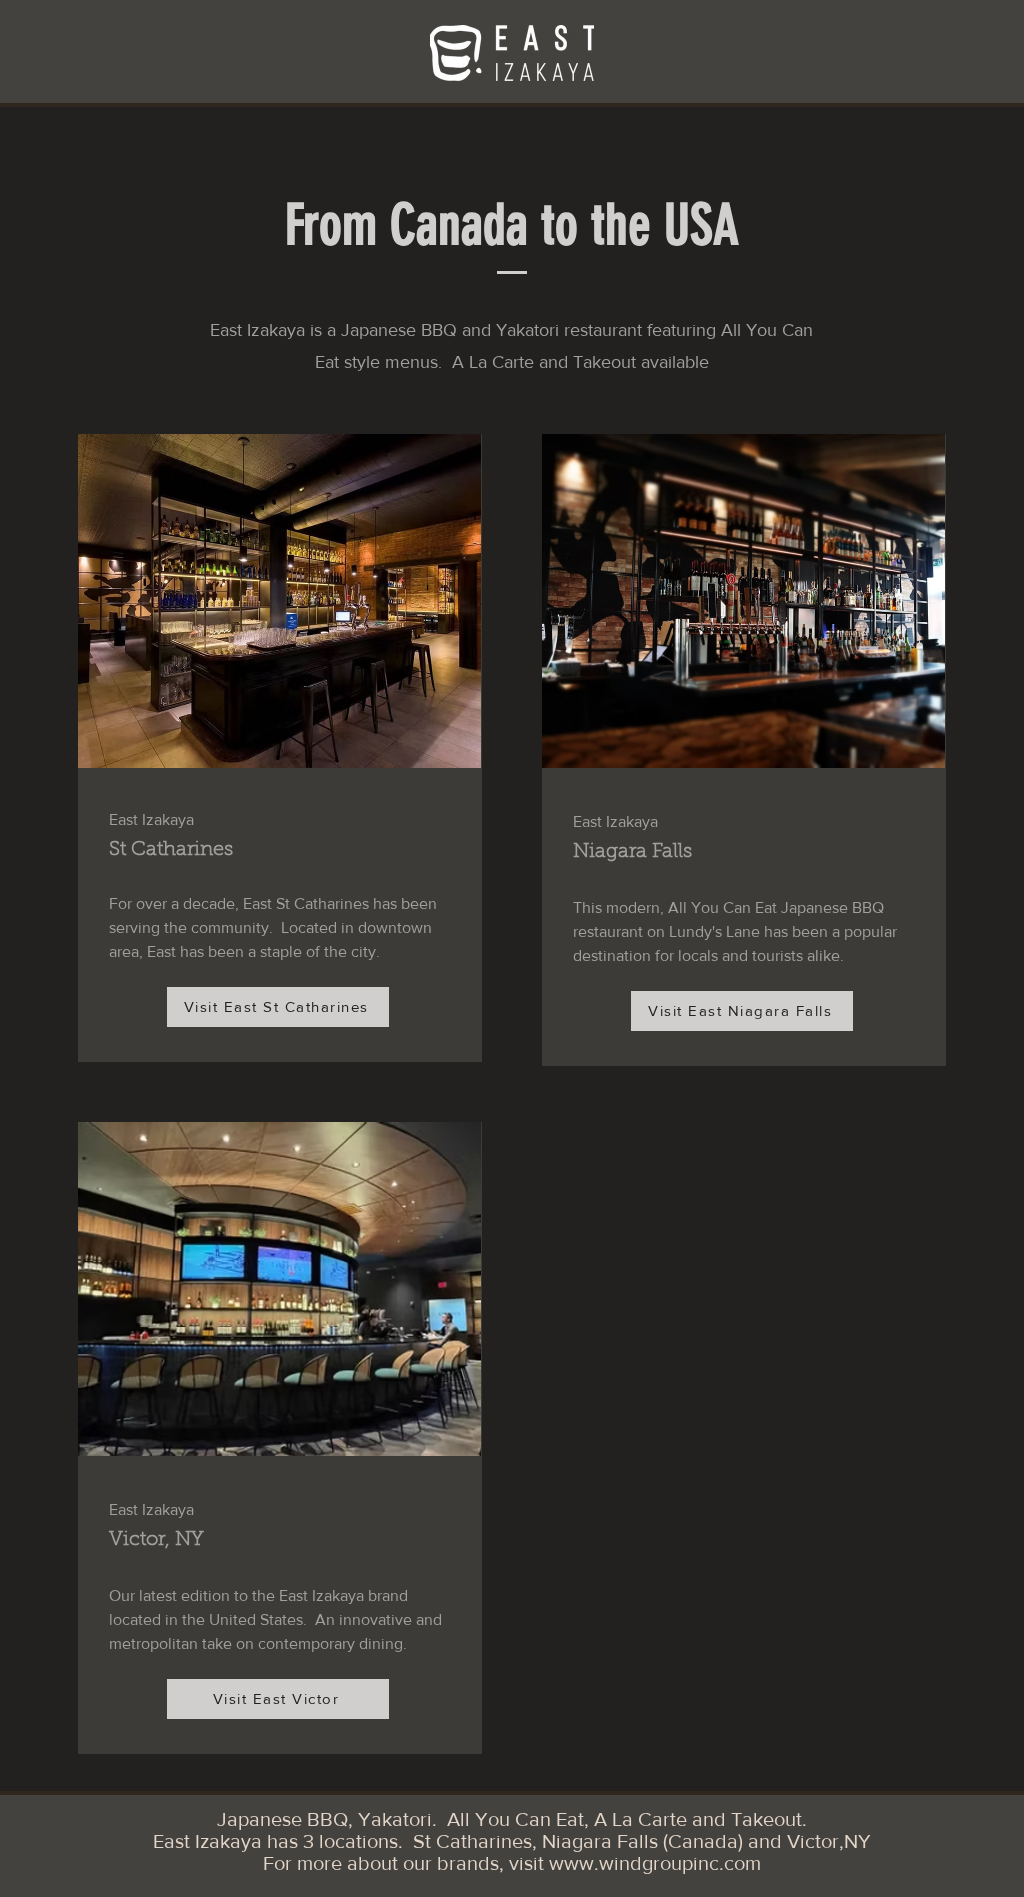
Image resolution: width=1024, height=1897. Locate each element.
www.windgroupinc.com (655, 1863)
